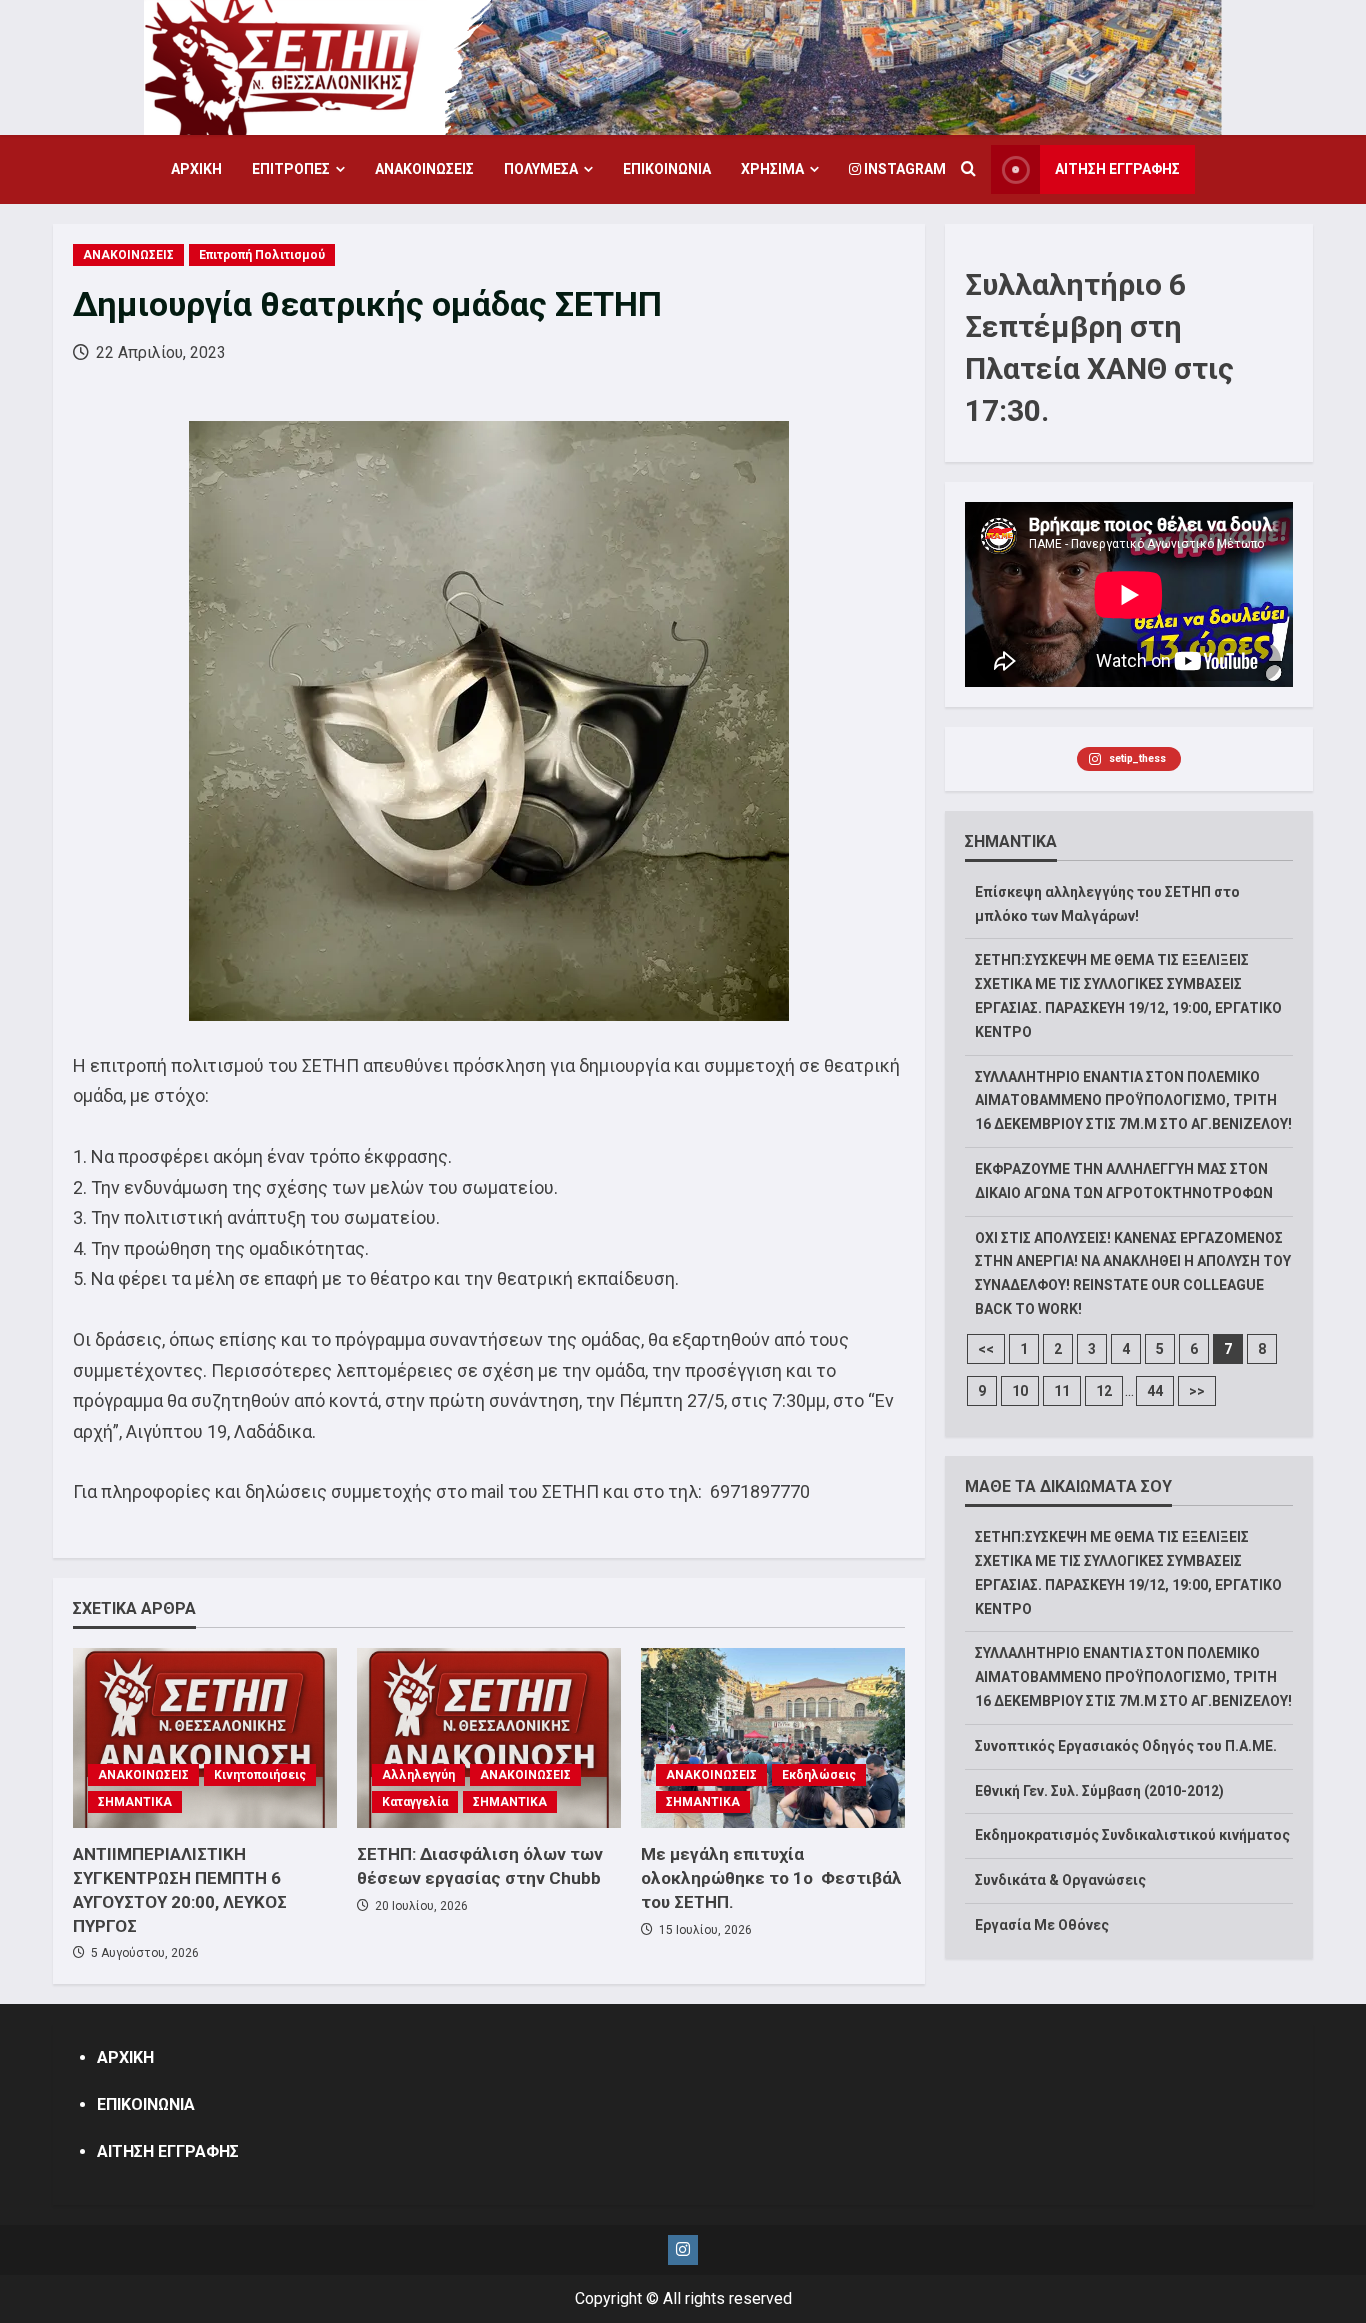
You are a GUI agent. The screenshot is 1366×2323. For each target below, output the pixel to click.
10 (1020, 1391)
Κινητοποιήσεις (260, 1775)
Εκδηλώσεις (819, 1775)
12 (1104, 1391)
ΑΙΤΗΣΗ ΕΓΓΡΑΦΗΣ (1117, 169)
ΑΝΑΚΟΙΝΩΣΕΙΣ (424, 169)
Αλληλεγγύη (418, 1775)
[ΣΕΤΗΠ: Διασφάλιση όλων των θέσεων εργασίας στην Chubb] (489, 1738)
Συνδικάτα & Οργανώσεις (1060, 1880)
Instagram (903, 169)
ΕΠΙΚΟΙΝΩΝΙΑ (667, 169)
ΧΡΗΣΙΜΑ (772, 169)
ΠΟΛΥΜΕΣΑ (541, 169)
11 (1062, 1391)
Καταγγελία (415, 1802)
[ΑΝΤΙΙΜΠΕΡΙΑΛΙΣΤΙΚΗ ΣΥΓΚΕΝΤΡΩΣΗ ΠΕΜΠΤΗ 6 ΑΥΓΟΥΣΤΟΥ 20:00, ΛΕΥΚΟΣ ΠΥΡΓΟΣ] (205, 1738)
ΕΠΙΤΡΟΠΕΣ (291, 169)
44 (1155, 1391)
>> (1197, 1391)
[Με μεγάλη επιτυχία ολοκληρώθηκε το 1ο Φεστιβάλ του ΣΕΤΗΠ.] (773, 1738)
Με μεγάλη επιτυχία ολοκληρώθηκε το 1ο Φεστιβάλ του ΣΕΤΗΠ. (771, 1878)
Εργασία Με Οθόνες (1042, 1925)
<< (986, 1349)
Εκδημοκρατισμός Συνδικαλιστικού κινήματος (1132, 1835)
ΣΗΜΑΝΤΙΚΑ (135, 1802)
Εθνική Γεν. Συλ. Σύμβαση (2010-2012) (1099, 1791)
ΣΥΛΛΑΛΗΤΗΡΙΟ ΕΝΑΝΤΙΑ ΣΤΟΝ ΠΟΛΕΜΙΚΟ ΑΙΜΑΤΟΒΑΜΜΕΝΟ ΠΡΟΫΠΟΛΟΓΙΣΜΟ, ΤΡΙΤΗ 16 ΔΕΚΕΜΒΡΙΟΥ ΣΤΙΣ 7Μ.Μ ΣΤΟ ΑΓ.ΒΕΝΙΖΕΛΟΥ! (1133, 1101)
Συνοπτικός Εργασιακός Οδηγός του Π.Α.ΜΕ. (1126, 1746)
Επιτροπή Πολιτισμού (262, 255)
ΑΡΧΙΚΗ (196, 169)
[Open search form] (968, 170)
